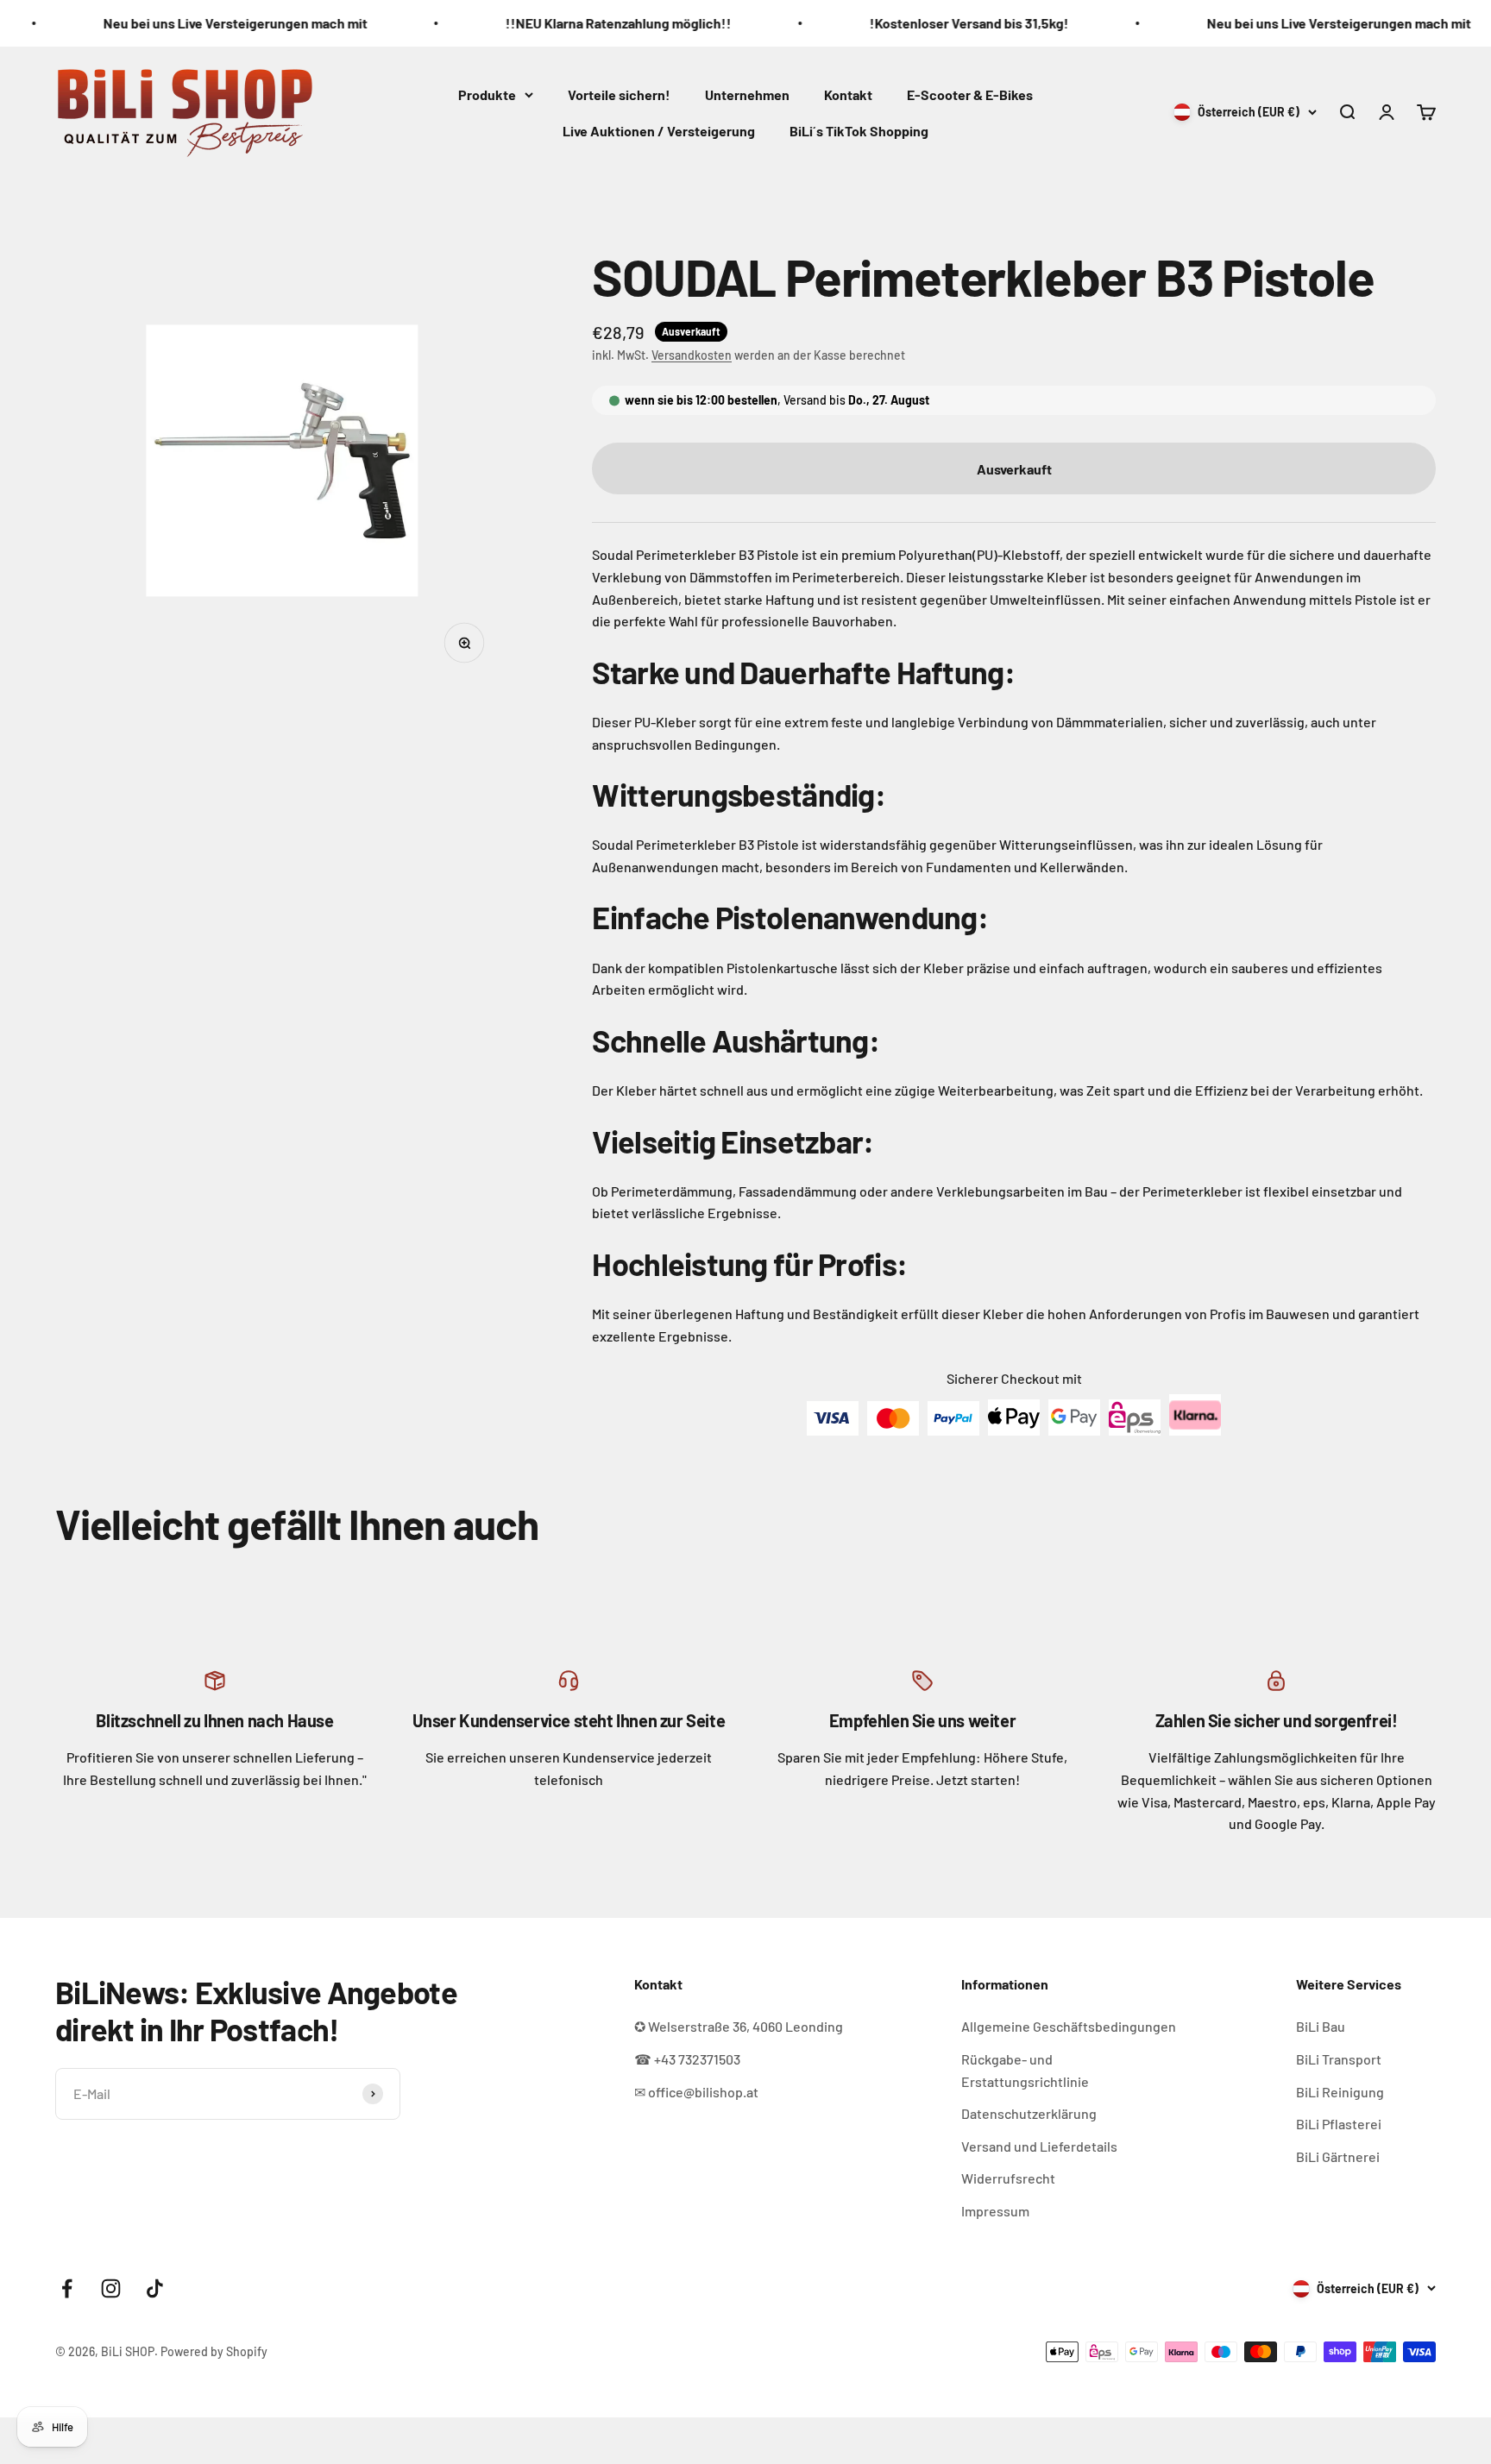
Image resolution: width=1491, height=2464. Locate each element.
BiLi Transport (1339, 2059)
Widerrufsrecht (1008, 2178)
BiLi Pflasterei (1339, 2124)
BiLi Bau (1321, 2026)
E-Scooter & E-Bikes (970, 94)
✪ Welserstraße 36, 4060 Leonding (739, 2026)
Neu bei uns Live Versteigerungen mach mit (154, 23)
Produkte (487, 94)
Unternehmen (747, 94)
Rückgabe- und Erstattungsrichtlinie (1025, 2070)
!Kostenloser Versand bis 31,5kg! (888, 23)
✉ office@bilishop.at (696, 2092)
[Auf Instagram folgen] (111, 2288)
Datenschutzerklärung (1029, 2113)
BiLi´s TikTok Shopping (859, 130)
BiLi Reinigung (1340, 2092)
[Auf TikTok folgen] (155, 2288)
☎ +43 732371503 (687, 2059)
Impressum (995, 2211)
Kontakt (848, 94)
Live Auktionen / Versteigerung (659, 130)
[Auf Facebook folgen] (67, 2288)
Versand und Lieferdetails (1039, 2146)
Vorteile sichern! (619, 94)
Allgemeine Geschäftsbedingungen (1069, 2026)
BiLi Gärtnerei (1338, 2156)
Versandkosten (692, 355)
